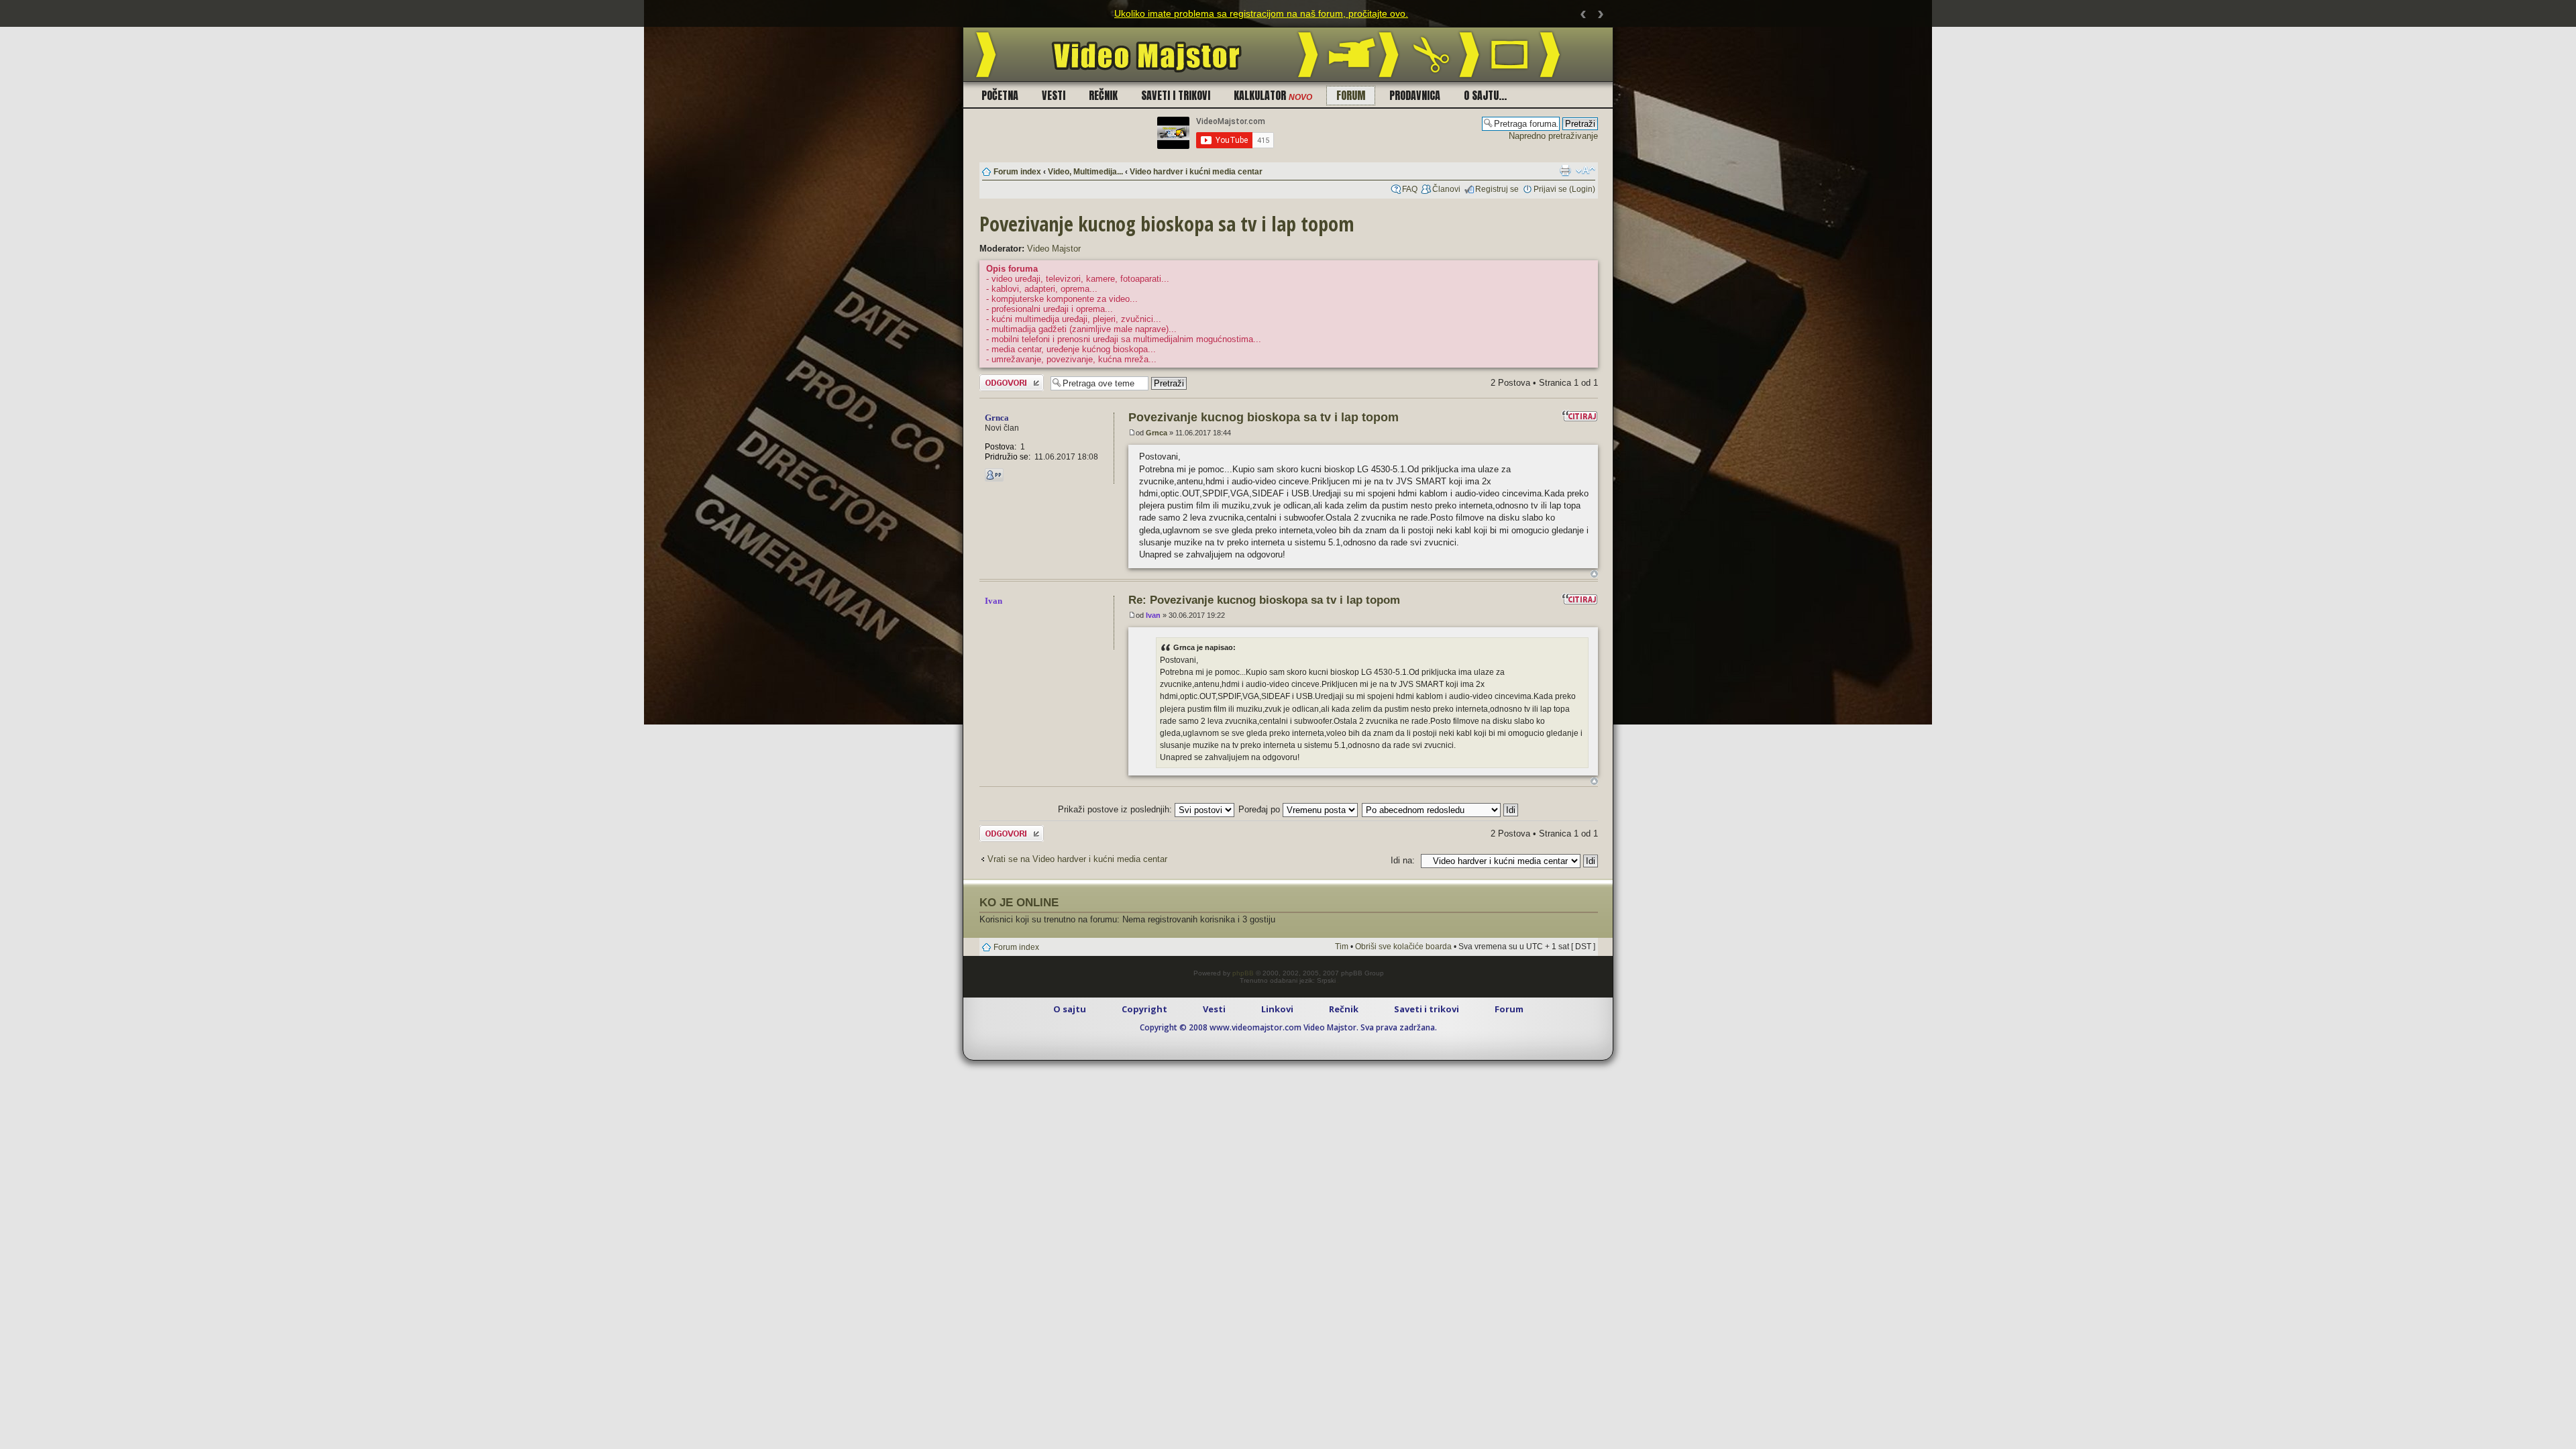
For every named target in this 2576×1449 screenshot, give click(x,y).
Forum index (1017, 172)
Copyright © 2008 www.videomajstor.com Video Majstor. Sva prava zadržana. (1288, 1027)
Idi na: (1403, 860)
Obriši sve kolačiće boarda (1403, 947)
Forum (1351, 95)
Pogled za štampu (1565, 170)
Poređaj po (1260, 809)
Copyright (1144, 1009)
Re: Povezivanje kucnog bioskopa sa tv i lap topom (1264, 600)
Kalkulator (1273, 95)
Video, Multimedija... (1085, 172)
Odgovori (997, 379)
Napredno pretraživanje (1553, 136)
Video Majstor (1054, 249)
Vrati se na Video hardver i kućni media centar (1077, 859)
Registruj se (1497, 189)
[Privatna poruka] (994, 475)
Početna (1000, 95)
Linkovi (1277, 1009)
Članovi (1446, 189)
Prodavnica (1415, 95)
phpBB (1243, 973)
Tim (1342, 947)
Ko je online (1019, 902)
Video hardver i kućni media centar (1196, 172)
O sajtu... (1485, 95)
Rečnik (1103, 95)
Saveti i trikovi (1176, 95)
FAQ (1410, 189)
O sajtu (1070, 1009)
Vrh (1594, 574)
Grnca (1157, 433)
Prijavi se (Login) (1564, 189)
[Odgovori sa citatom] (1580, 416)
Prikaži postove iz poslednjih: (1116, 809)
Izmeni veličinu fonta (1586, 170)
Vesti (1054, 95)
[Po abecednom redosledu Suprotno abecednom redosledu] (1441, 809)
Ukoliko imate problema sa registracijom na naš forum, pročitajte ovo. (1261, 13)
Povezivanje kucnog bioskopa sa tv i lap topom (1167, 224)
